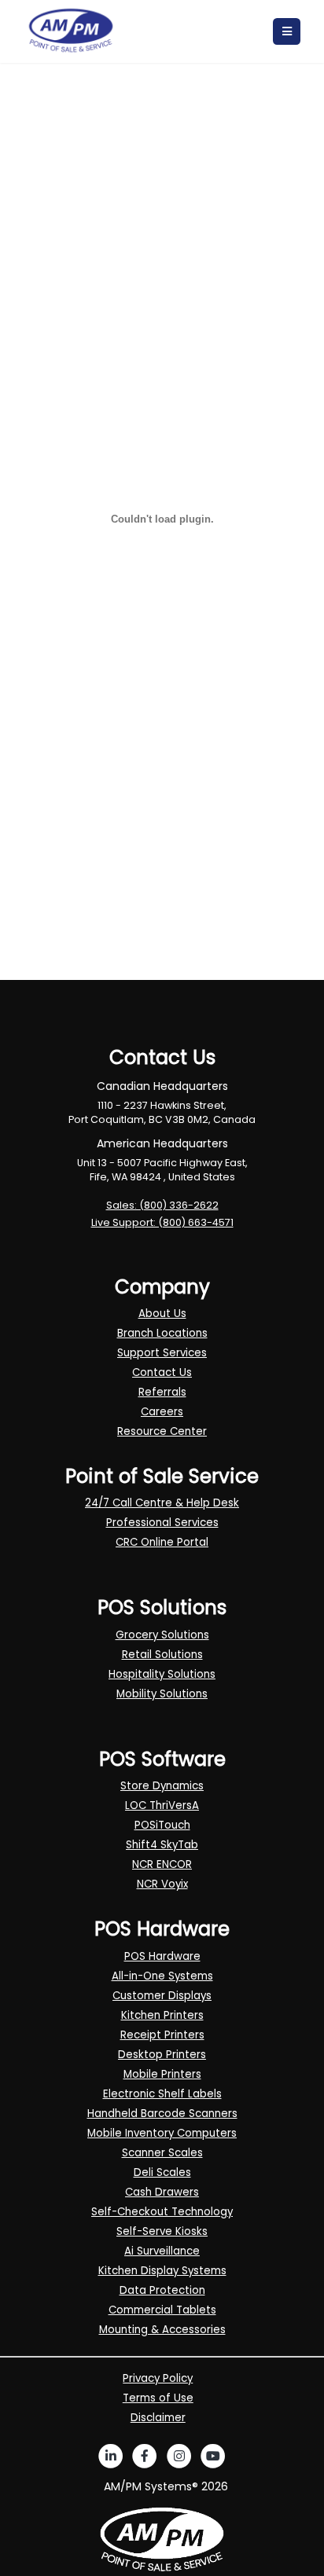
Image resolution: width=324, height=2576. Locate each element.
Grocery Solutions (162, 1635)
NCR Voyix (162, 1884)
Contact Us (162, 1372)
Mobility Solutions (162, 1694)
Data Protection (162, 2290)
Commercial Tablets (162, 2310)
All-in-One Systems (162, 1976)
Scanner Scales (162, 2153)
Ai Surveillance (162, 2251)
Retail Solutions (162, 1655)
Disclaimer (158, 2418)
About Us (162, 1314)
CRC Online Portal (162, 1542)
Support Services (162, 1353)
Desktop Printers (162, 2055)
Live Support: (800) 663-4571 (162, 1222)
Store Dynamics (162, 1786)
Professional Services (162, 1523)
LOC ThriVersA (162, 1805)
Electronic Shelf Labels (162, 2094)
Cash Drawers (162, 2192)
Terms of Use (158, 2398)
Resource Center (162, 1431)
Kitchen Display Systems (162, 2271)
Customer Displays (162, 1996)
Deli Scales (162, 2172)
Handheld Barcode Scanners (162, 2114)
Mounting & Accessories (162, 2330)
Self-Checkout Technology (162, 2212)
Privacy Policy (158, 2378)
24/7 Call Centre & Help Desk (162, 1503)
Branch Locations (162, 1333)
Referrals (162, 1392)
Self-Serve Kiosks (162, 2231)
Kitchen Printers (162, 2015)
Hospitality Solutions (162, 1674)
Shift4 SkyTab (162, 1845)
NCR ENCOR (162, 1864)
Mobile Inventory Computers (162, 2133)
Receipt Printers (162, 2035)
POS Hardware (162, 1956)
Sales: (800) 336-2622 (162, 1205)
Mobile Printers (162, 2074)
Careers (162, 1412)
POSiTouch (162, 1825)
